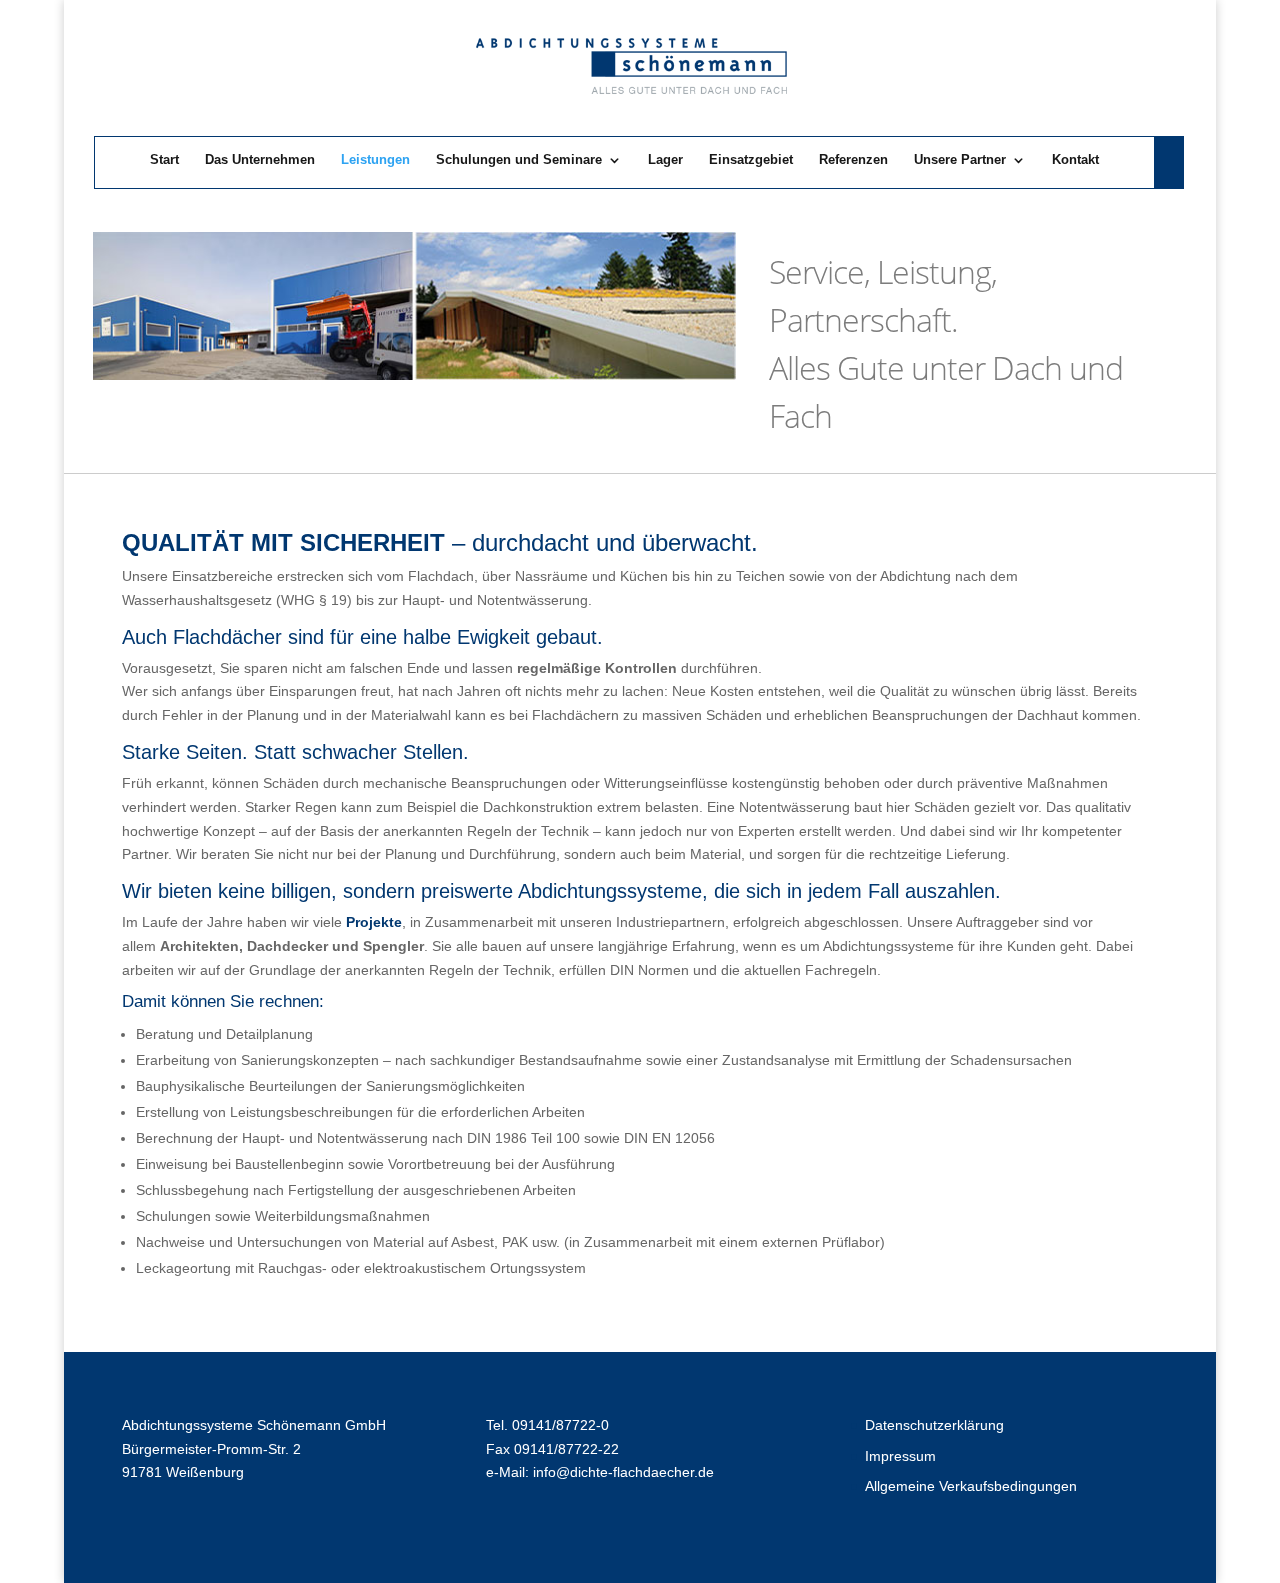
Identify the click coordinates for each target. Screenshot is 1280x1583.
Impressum (900, 1456)
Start (164, 160)
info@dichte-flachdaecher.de (623, 1472)
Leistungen (375, 160)
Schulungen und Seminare (519, 160)
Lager (665, 160)
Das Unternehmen (260, 160)
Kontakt (1075, 160)
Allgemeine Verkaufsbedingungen (971, 1486)
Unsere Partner (960, 160)
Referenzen (853, 160)
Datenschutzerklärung (934, 1425)
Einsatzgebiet (751, 160)
